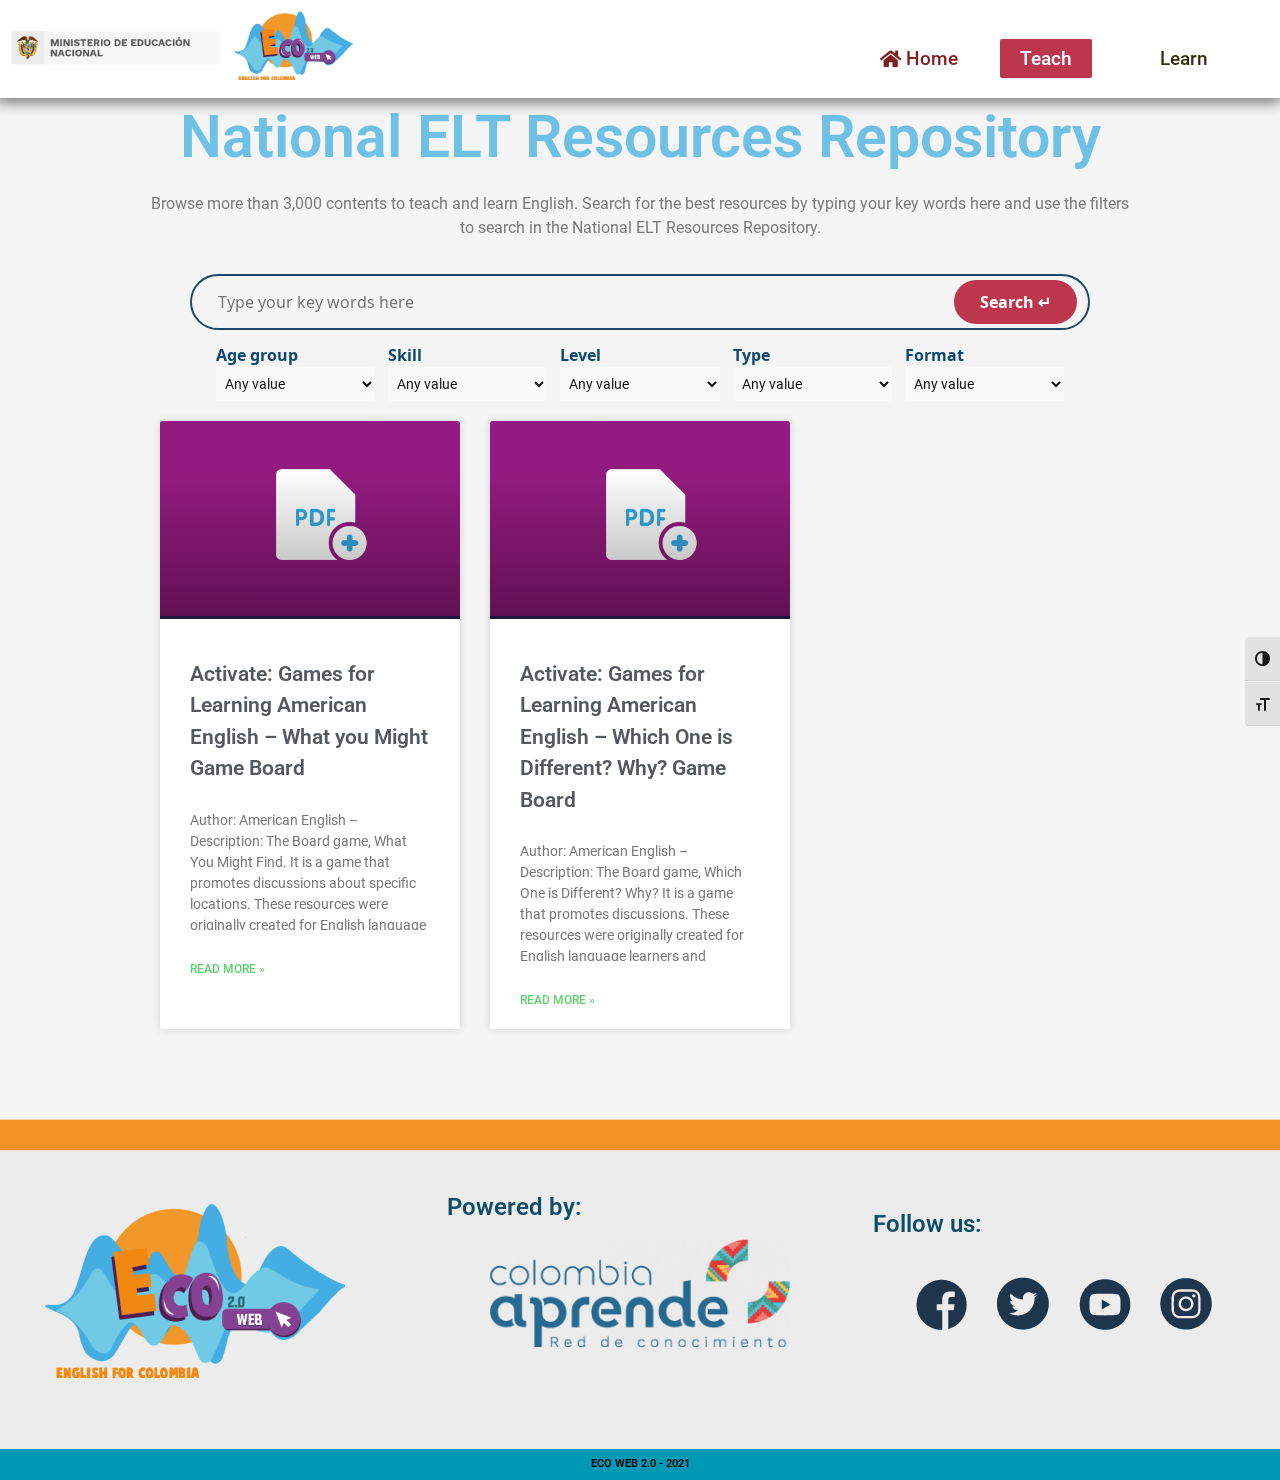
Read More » (227, 969)
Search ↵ (1015, 302)
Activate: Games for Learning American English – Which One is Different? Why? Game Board (626, 737)
